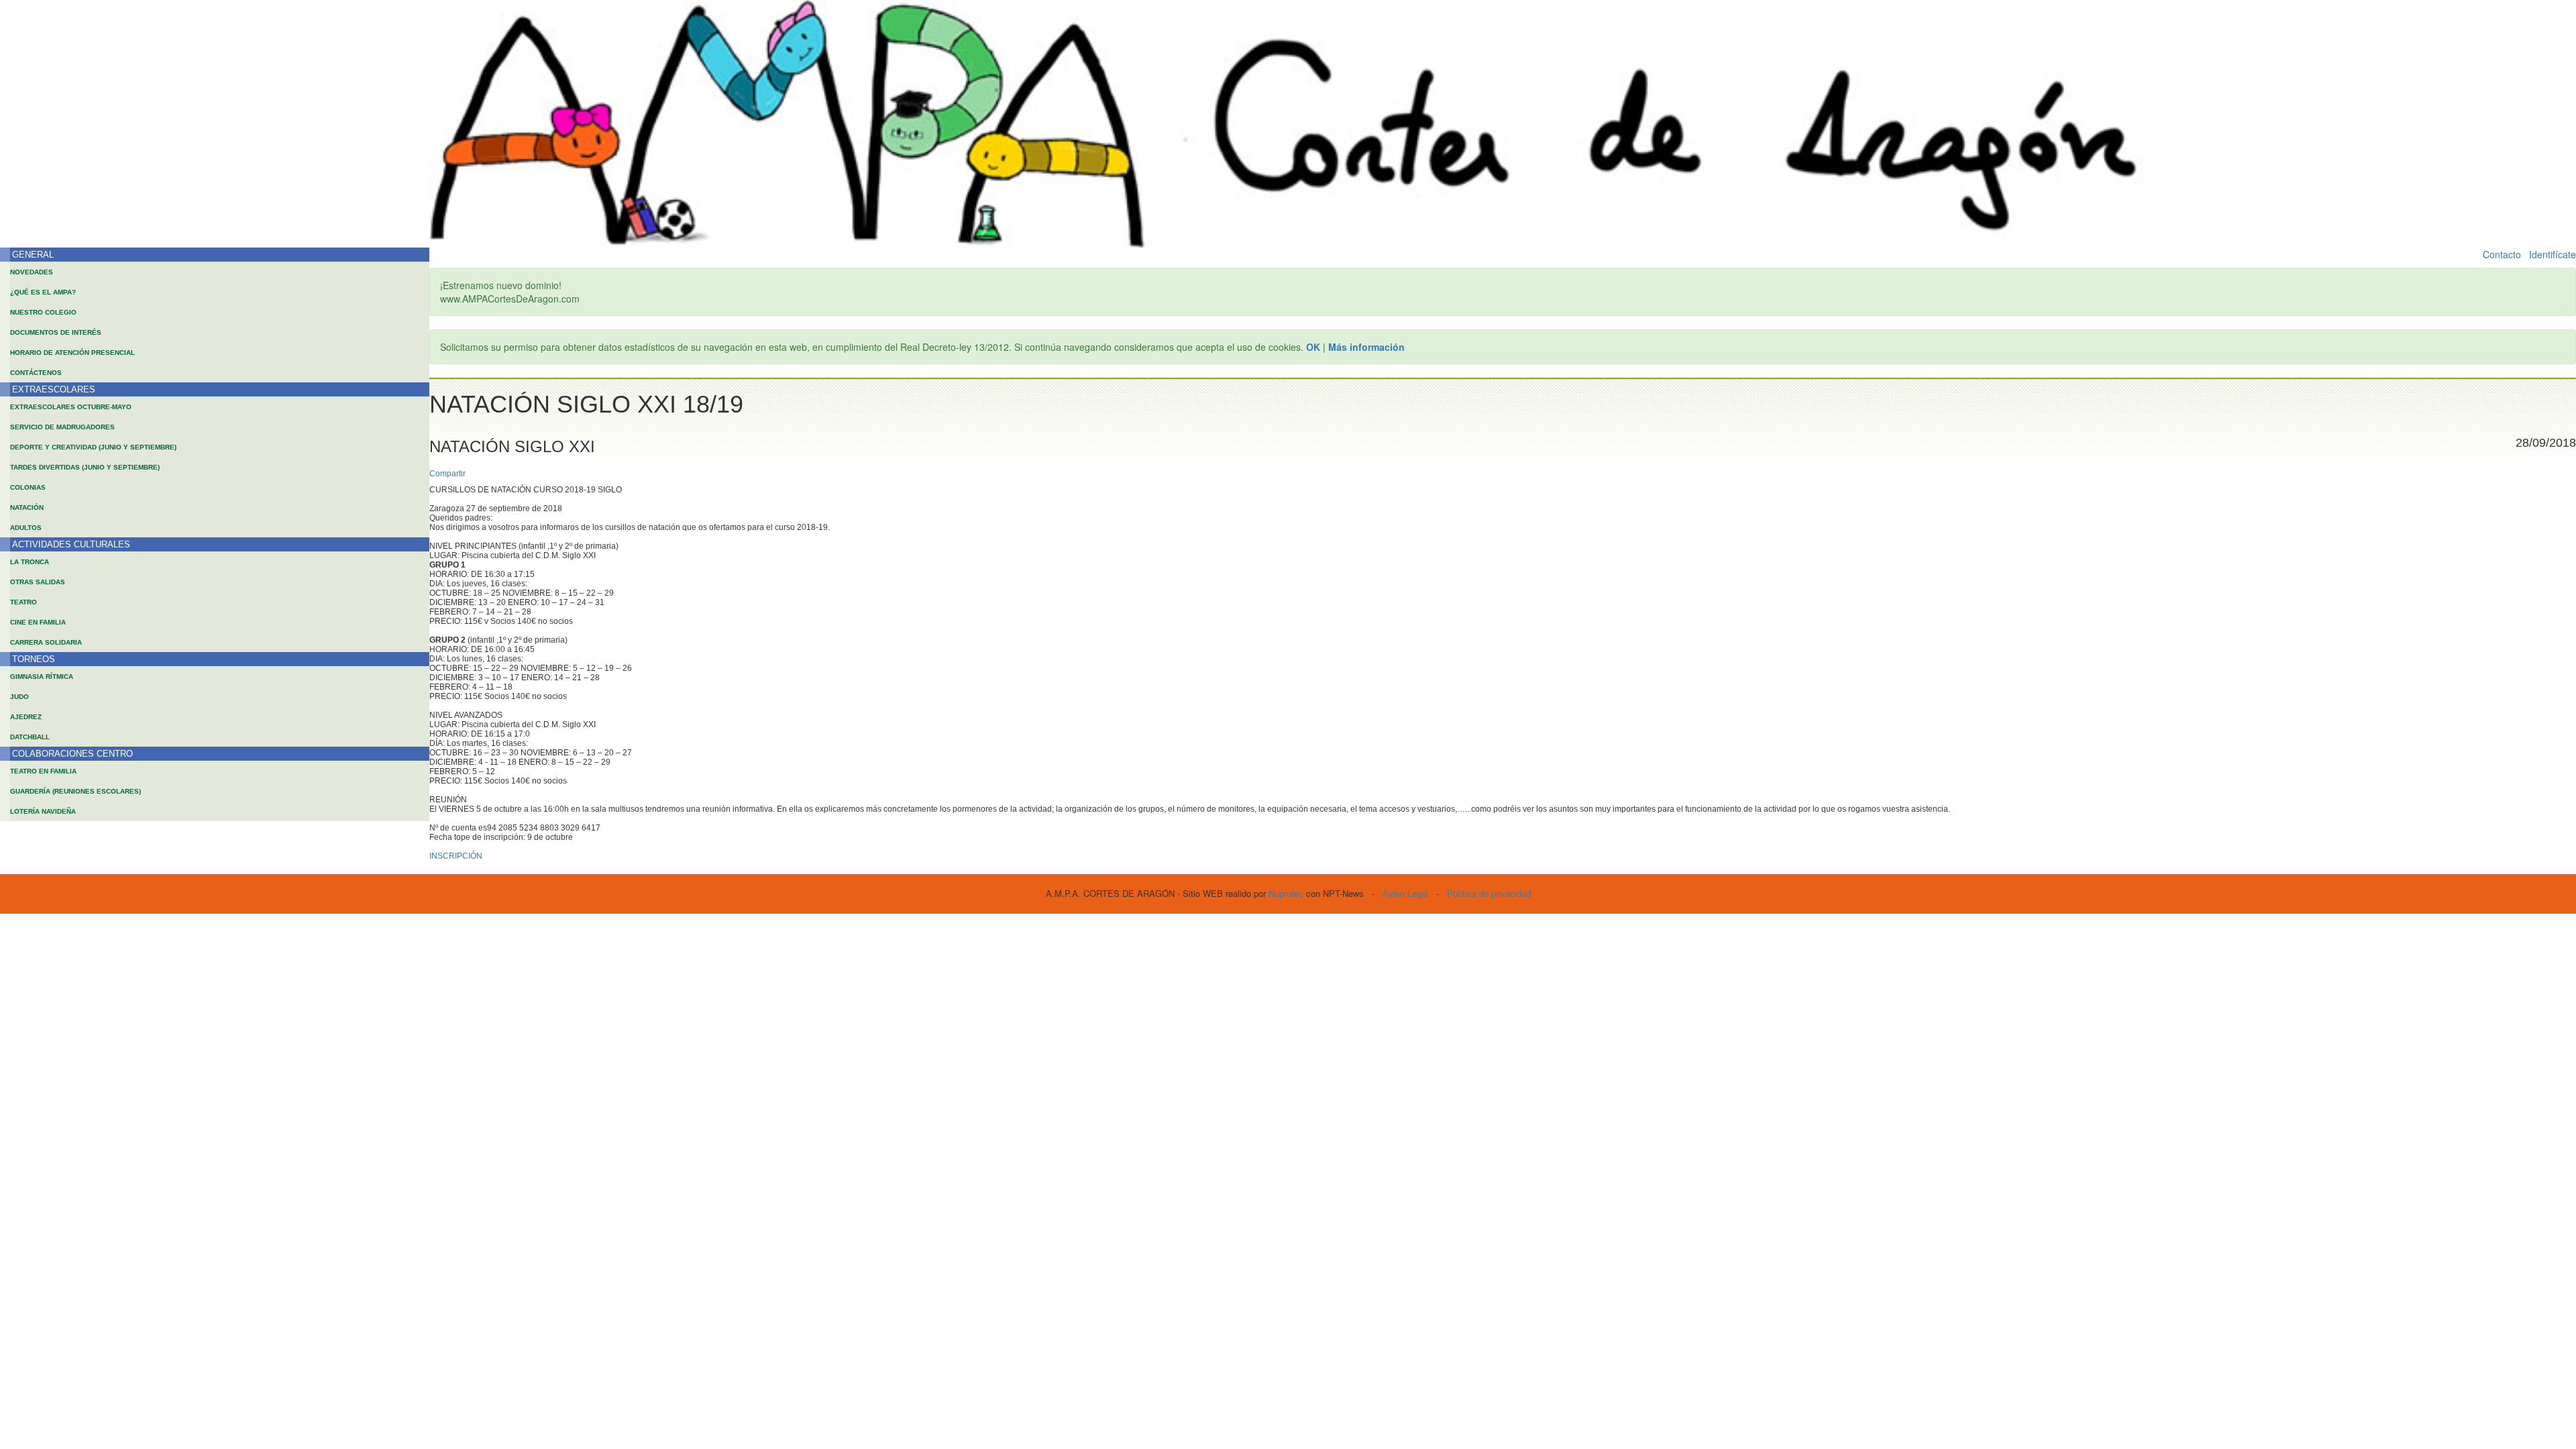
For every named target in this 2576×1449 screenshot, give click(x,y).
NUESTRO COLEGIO (43, 312)
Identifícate (2553, 254)
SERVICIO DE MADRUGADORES (62, 427)
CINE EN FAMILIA (38, 622)
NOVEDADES (32, 272)
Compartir (447, 474)
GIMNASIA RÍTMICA (42, 677)
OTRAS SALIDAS (38, 582)
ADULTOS (26, 528)
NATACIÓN (27, 507)
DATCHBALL (30, 737)
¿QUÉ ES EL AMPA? (43, 292)
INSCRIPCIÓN (456, 856)
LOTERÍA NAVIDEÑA (43, 811)
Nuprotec (1286, 893)
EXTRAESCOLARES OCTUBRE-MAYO (71, 407)
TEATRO (23, 602)
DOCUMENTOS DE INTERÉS (56, 332)
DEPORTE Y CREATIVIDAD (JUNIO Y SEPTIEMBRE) (93, 447)
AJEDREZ (26, 717)
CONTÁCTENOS (36, 373)
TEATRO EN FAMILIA (43, 771)
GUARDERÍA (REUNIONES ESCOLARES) (75, 791)
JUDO (19, 697)
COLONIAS (28, 487)
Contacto (2502, 254)
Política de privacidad (1489, 893)
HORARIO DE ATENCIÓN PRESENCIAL (72, 353)
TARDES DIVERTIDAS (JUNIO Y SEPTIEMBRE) (85, 467)
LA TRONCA (30, 562)
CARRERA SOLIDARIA (46, 642)
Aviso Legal (1405, 893)
